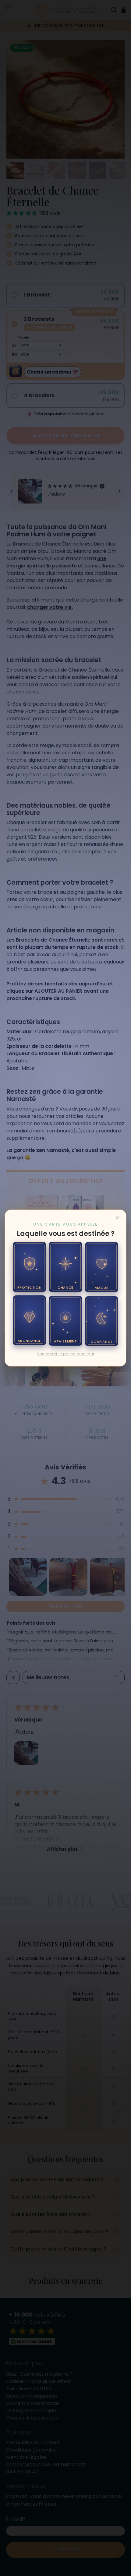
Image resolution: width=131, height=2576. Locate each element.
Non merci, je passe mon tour (65, 1354)
